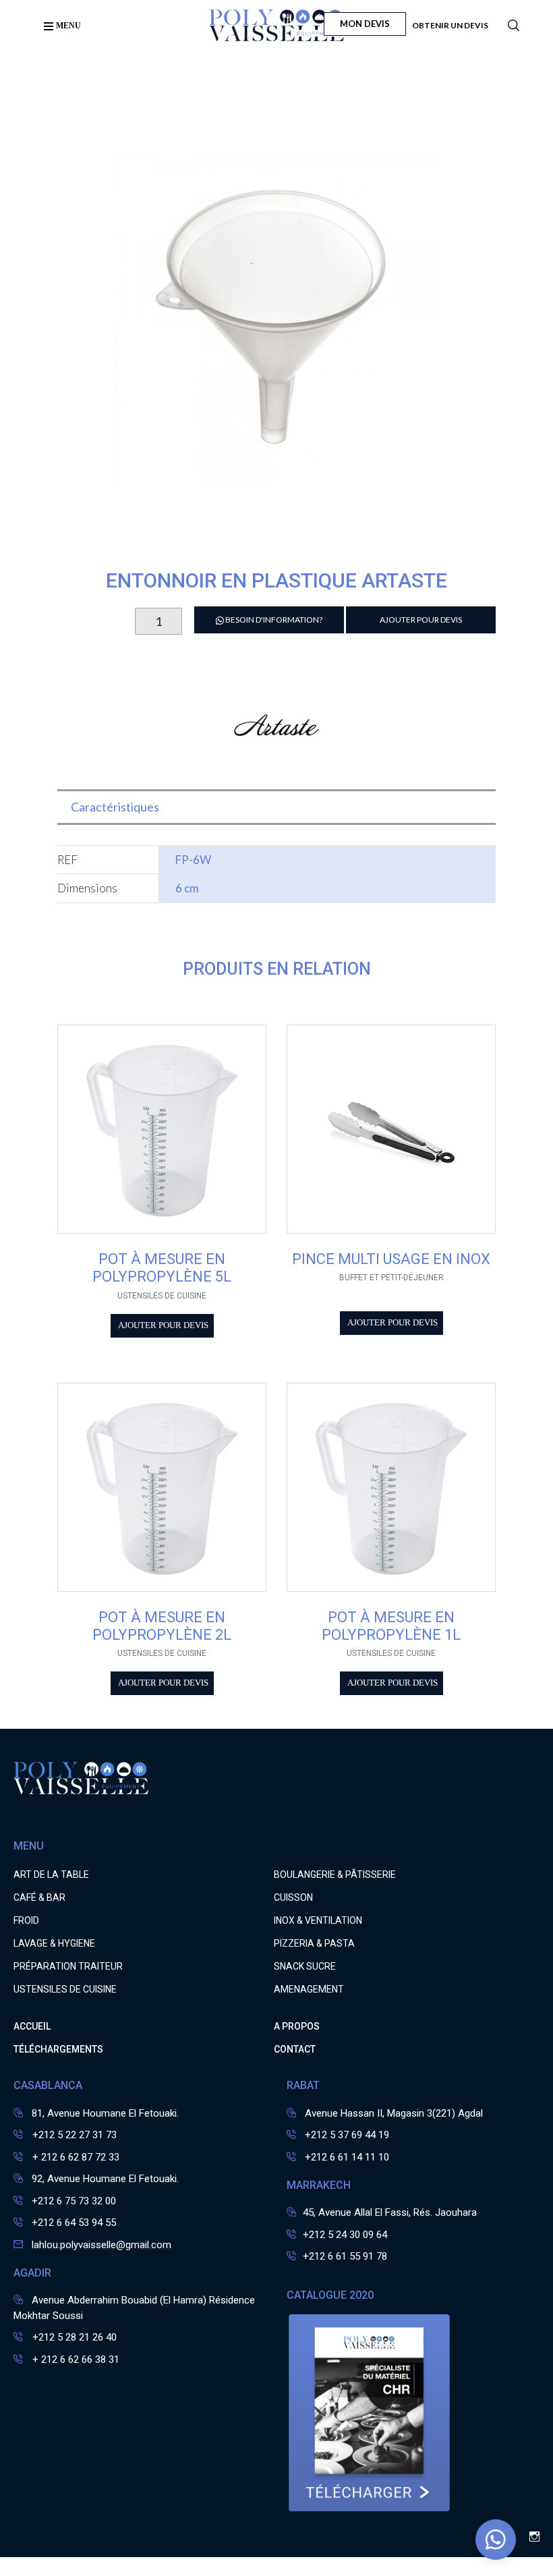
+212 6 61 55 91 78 (345, 2256)
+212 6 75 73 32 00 (74, 2201)
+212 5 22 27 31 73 (73, 2135)
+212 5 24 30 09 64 (345, 2235)
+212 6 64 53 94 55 (74, 2223)
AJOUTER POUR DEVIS (421, 620)
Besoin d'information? (273, 620)
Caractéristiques (115, 807)
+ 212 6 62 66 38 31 (75, 2359)
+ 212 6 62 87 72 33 (75, 2157)
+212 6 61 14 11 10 (347, 2157)
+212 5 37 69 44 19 (347, 2135)
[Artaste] (276, 767)
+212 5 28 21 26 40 (73, 2337)
